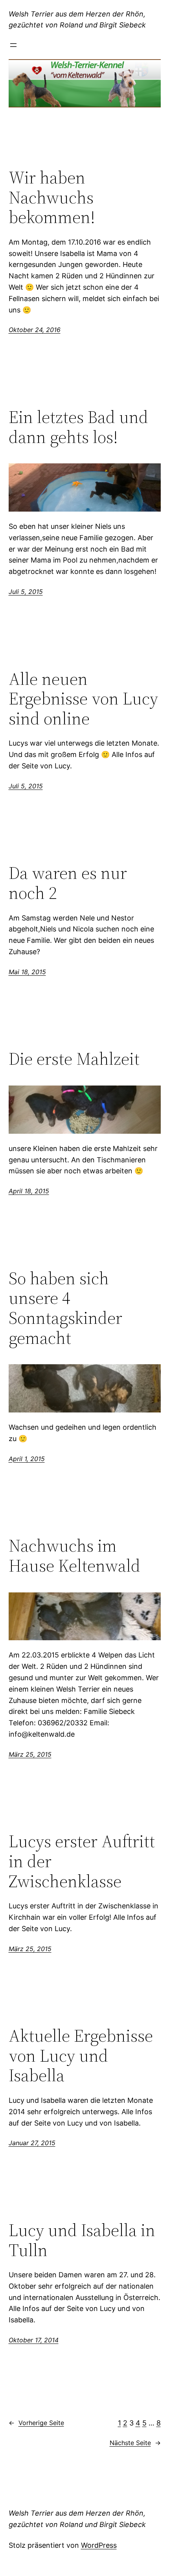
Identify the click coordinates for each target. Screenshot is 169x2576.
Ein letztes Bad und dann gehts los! (78, 427)
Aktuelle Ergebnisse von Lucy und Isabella (81, 2056)
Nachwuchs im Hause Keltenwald (74, 1556)
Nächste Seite (135, 2443)
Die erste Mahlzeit (74, 1059)
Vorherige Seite (36, 2423)
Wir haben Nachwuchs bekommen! (52, 198)
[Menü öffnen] (13, 45)
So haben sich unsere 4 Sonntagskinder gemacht (65, 1308)
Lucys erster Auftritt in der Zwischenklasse (82, 1861)
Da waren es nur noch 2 (68, 883)
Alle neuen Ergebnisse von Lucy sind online (83, 699)
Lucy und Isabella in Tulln (82, 2240)
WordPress (99, 2545)
